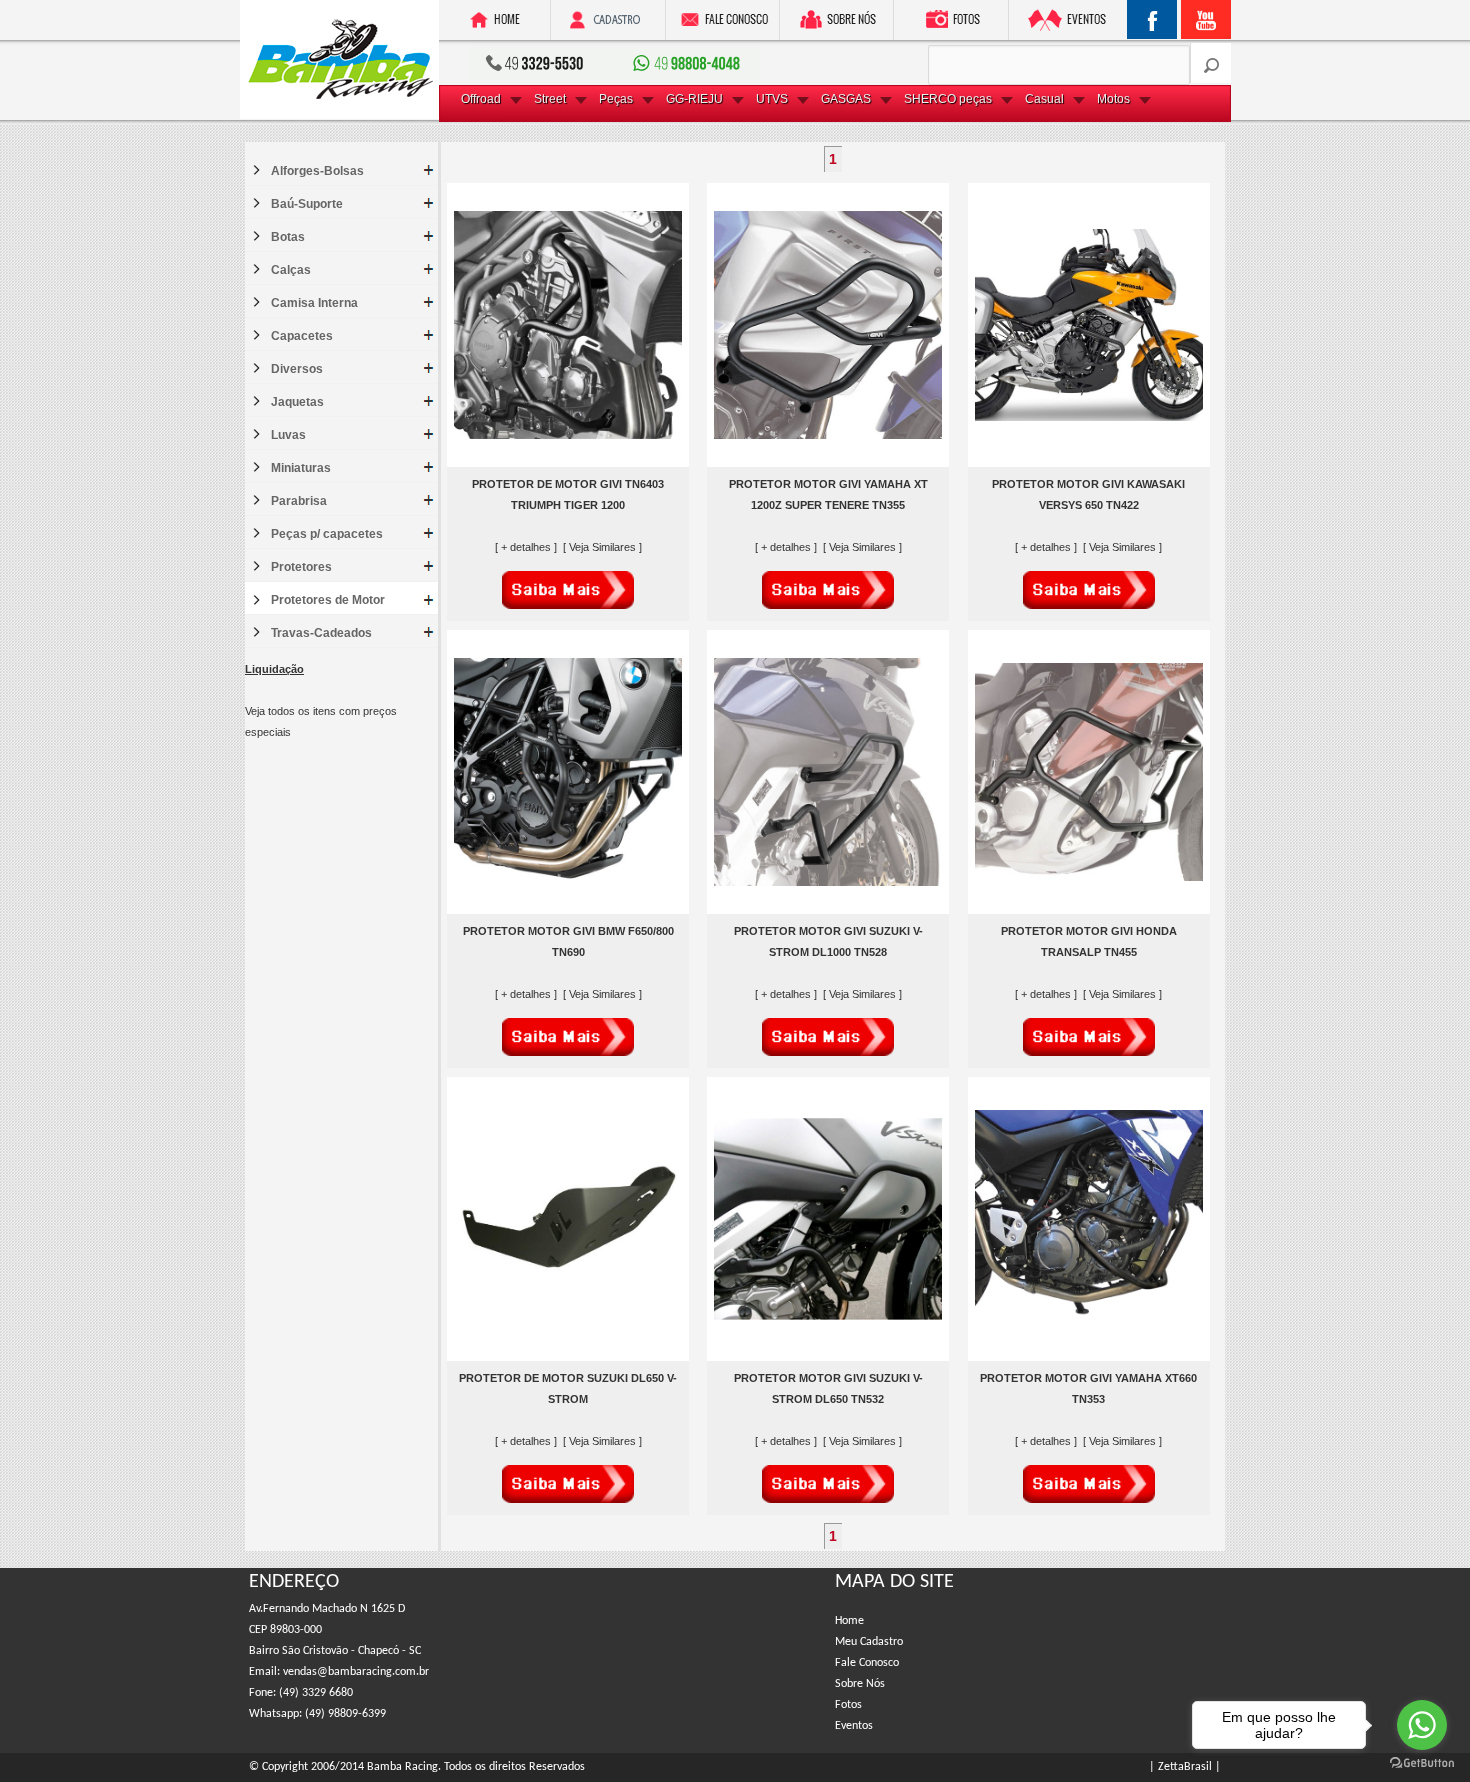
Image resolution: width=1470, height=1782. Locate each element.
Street (550, 99)
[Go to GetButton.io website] (1422, 1762)
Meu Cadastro (869, 1642)
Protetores (301, 567)
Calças (291, 270)
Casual (1044, 99)
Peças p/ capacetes (327, 534)
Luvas (288, 435)
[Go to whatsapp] (1422, 1725)
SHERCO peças (948, 99)
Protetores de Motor (328, 600)
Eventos (854, 1726)
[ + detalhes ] (527, 547)
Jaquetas (297, 402)
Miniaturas (301, 468)
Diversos (297, 369)
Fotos (848, 1705)
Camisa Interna (314, 303)
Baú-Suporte (307, 204)
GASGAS (846, 99)
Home (849, 1621)
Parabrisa (299, 501)
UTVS (772, 99)
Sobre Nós (860, 1684)
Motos (1113, 99)
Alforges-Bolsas (317, 171)
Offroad (481, 99)
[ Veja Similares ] (602, 547)
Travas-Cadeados (321, 633)
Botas (288, 237)
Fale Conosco (867, 1663)
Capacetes (302, 336)
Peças (616, 99)
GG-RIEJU (694, 99)
